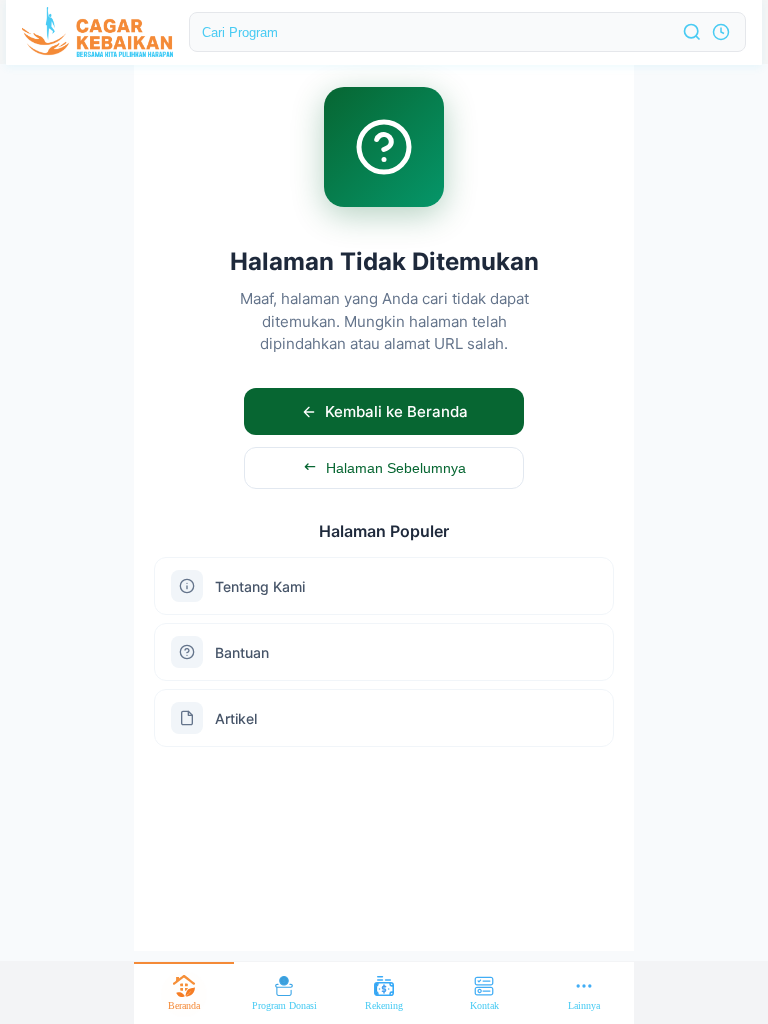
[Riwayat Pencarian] (721, 32)
